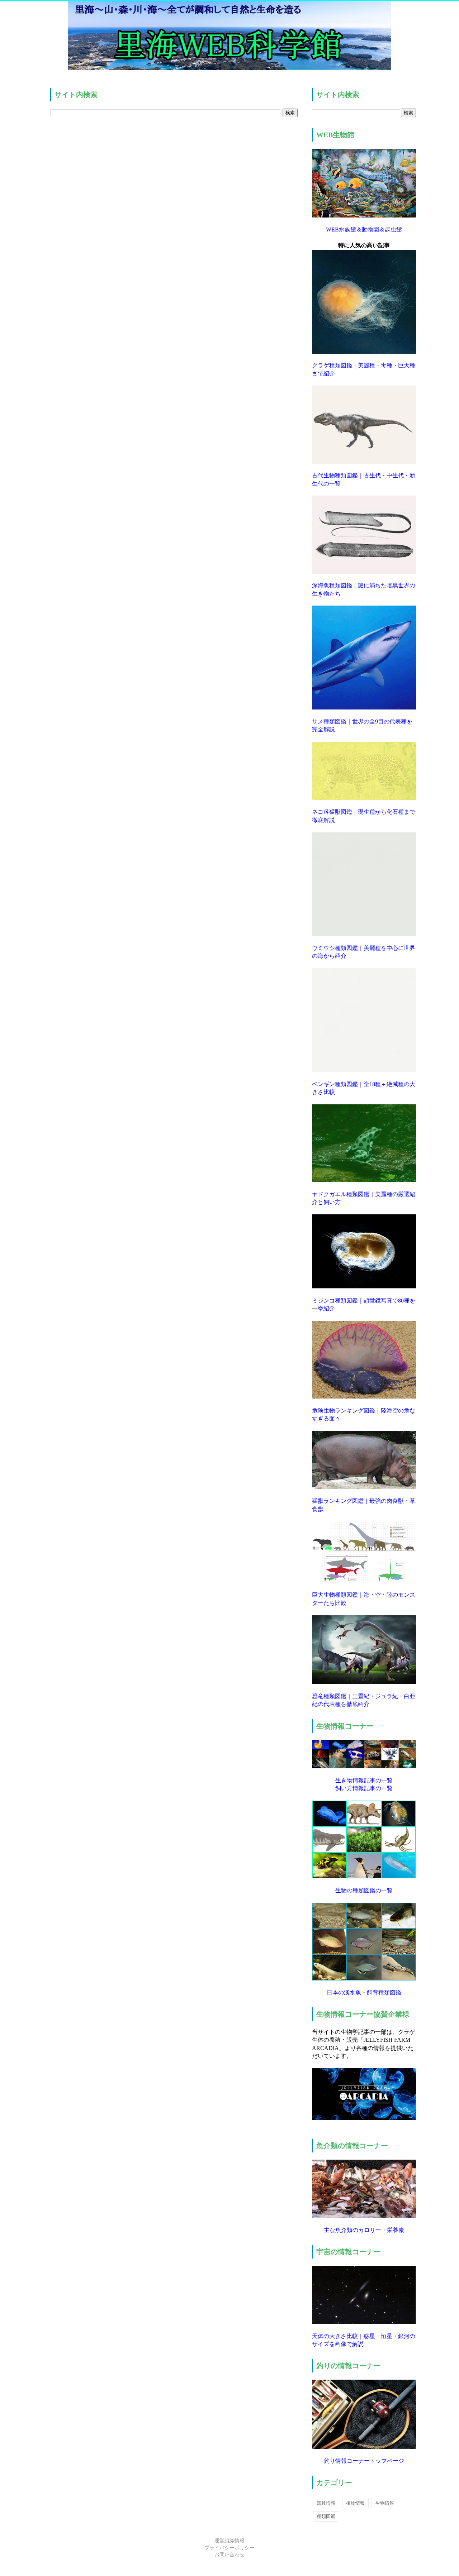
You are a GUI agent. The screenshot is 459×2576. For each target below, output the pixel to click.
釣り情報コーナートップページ (364, 2461)
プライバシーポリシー (229, 2548)
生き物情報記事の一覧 (364, 1780)
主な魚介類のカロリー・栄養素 (364, 2230)
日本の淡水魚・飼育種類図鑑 (364, 1992)
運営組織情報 (229, 2541)
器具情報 (326, 2503)
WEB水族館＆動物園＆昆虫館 (364, 230)
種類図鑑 (326, 2516)
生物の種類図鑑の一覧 (364, 1890)
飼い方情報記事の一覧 (364, 1788)
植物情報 (355, 2503)
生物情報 (385, 2503)
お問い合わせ (229, 2555)
